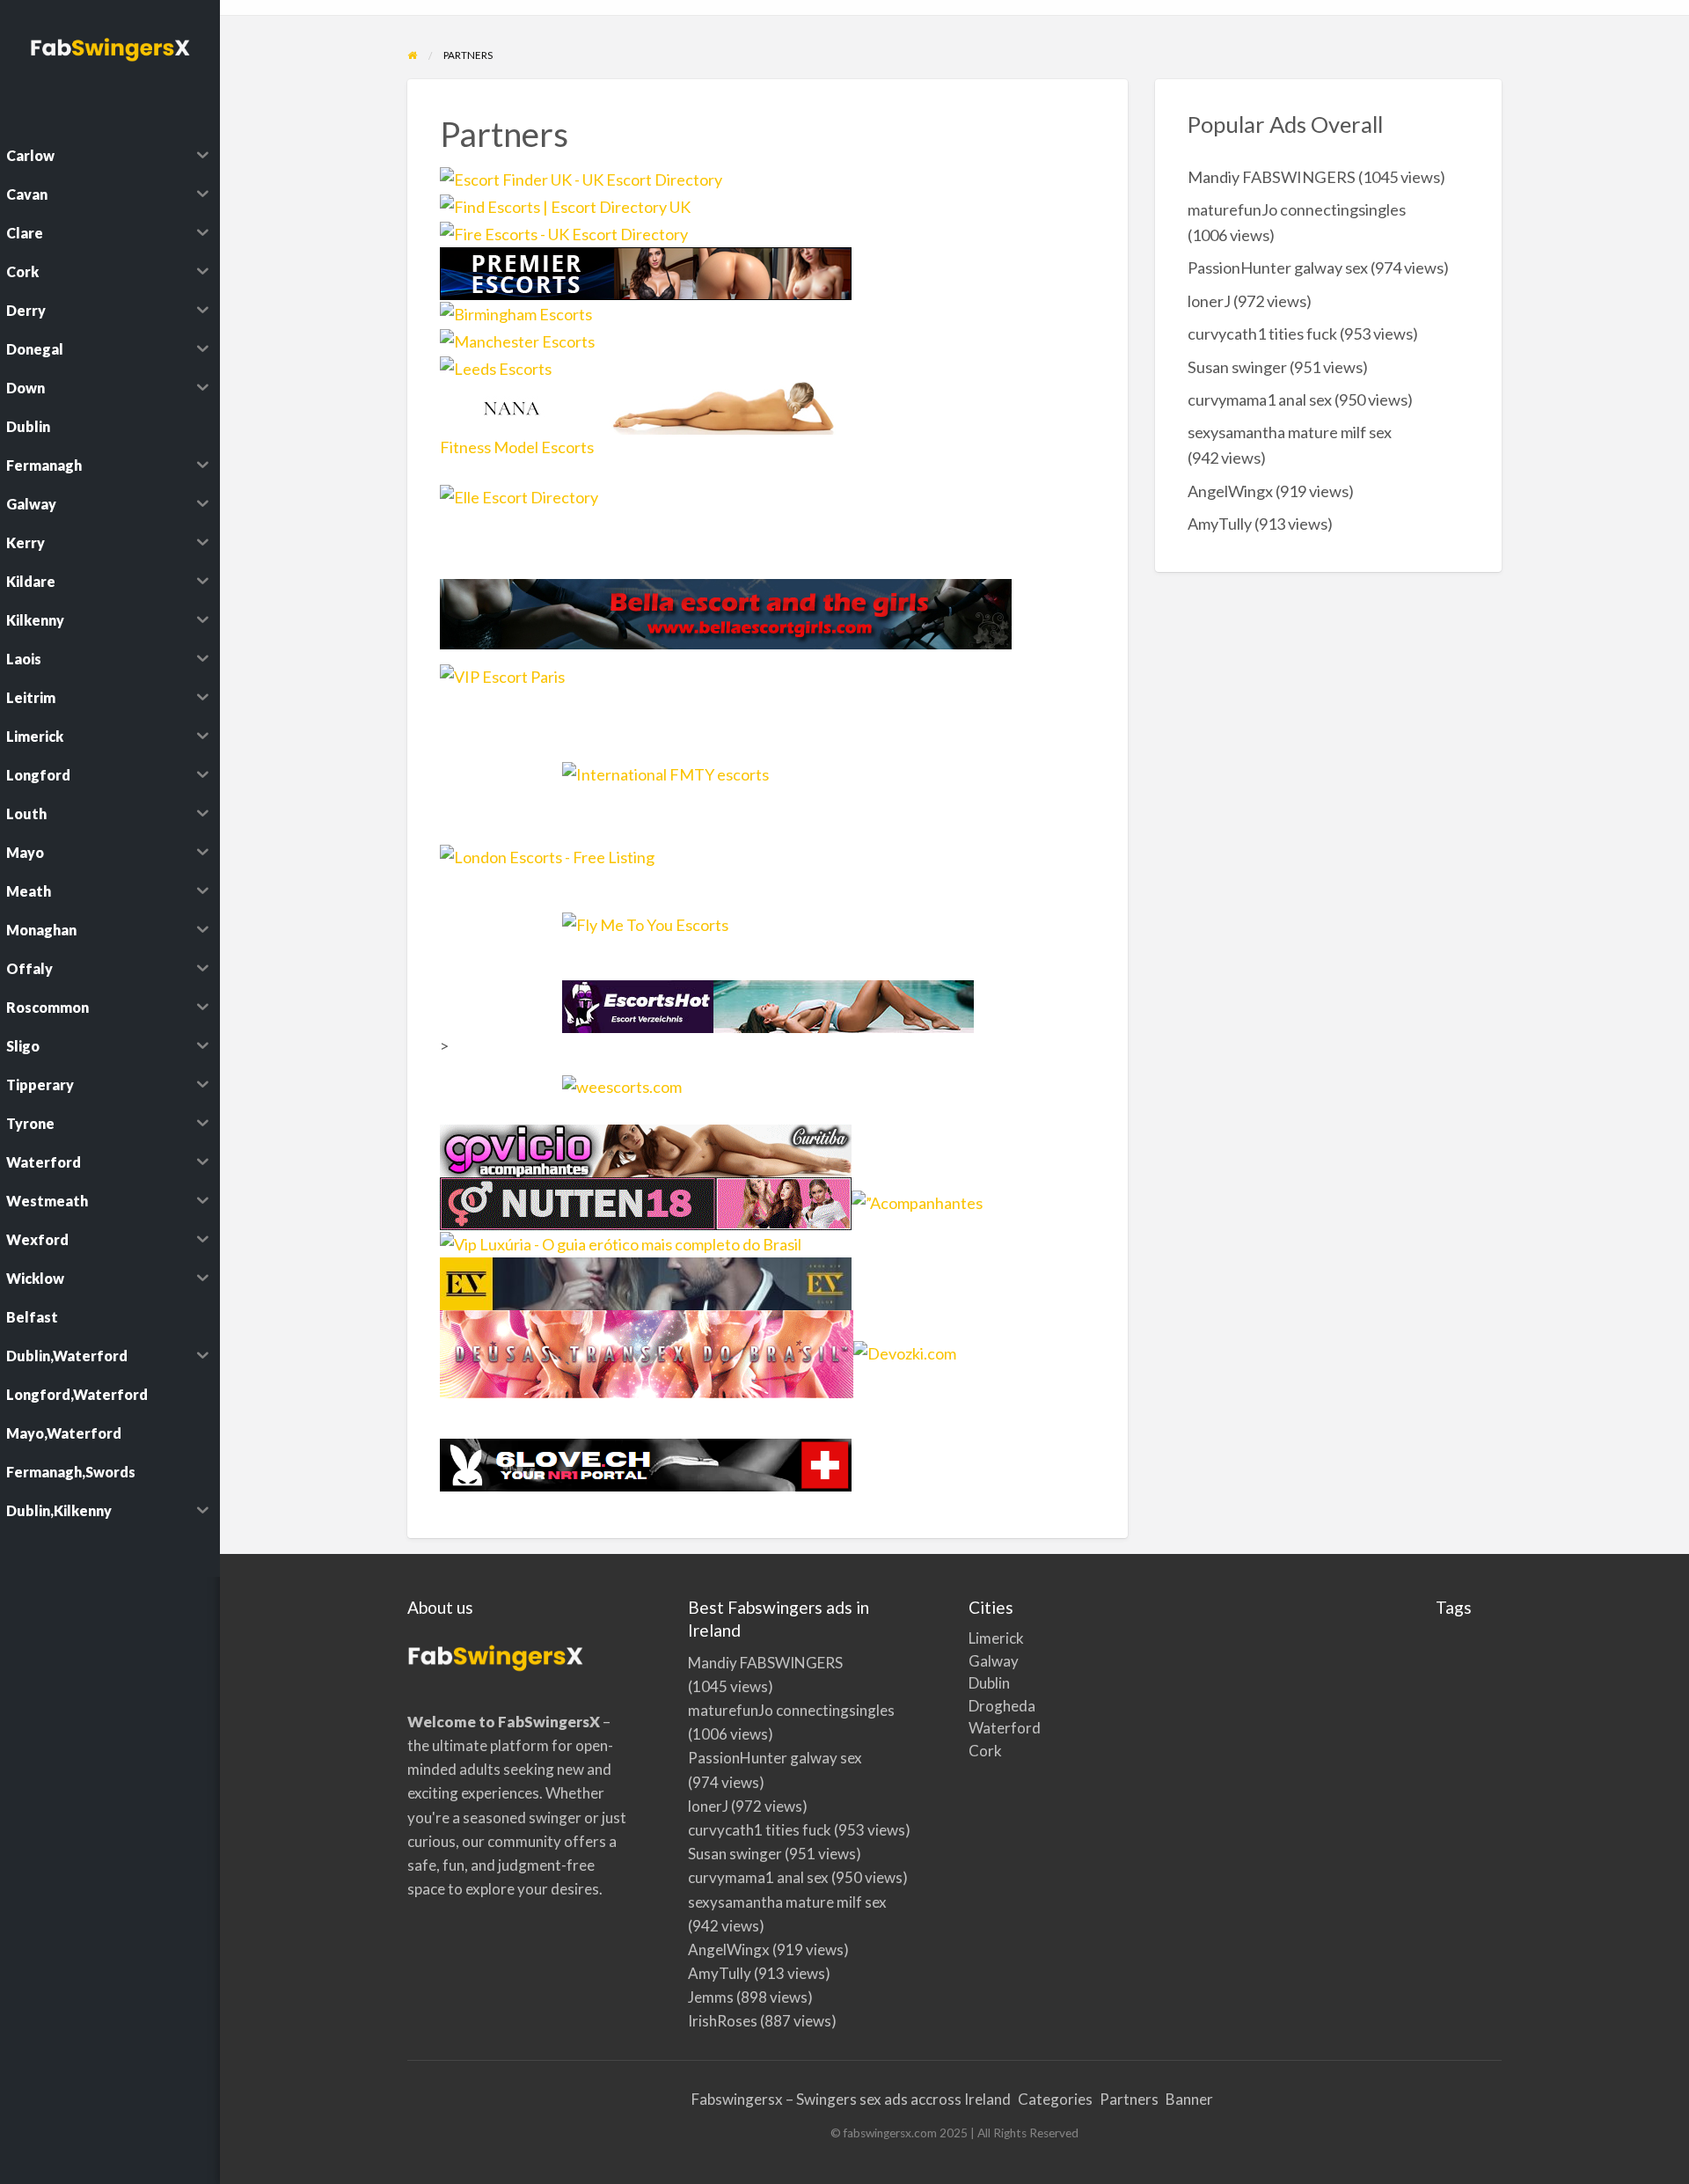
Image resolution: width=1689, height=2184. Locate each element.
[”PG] (917, 1201)
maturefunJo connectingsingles (1297, 209)
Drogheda (987, 1706)
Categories (1055, 2099)
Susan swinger (1237, 367)
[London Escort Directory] (646, 869)
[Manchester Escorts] (517, 340)
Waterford (987, 1728)
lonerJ (1209, 301)
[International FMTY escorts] (768, 788)
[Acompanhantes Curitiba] (646, 1148)
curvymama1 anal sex (1260, 399)
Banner (1189, 2099)
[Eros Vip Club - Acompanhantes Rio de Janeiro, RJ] (646, 1281)
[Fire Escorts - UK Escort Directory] (564, 232)
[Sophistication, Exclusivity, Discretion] (550, 523)
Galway (987, 1661)
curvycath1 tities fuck (1262, 333)
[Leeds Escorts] (496, 367)
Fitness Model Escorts (517, 447)
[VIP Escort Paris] (543, 689)
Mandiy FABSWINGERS (1272, 177)
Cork (985, 1751)
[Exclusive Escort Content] (646, 406)
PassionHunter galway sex (1278, 268)
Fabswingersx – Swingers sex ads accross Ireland (851, 2099)
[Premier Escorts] (646, 272)
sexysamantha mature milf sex (1290, 432)
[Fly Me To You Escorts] (768, 939)
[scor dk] (646, 1201)
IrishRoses (723, 2021)
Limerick (987, 1638)
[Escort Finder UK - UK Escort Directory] (581, 178)
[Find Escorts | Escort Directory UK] (565, 205)
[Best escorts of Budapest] (726, 612)
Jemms (711, 1997)
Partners (1129, 2099)
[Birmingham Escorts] (516, 312)
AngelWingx (1230, 491)
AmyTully (1220, 524)
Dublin (987, 1683)
